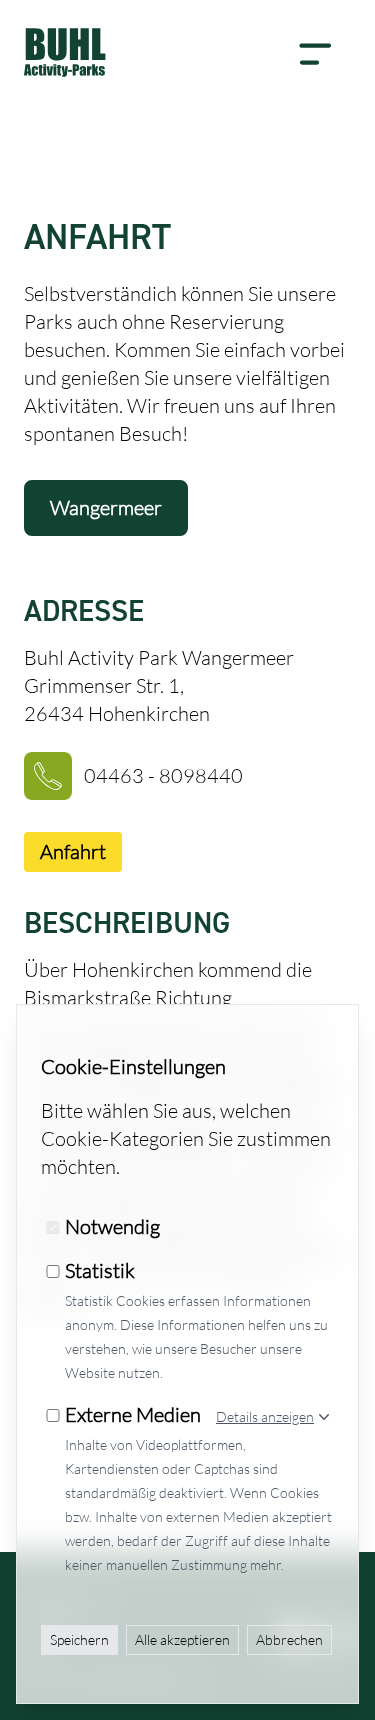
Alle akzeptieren (182, 1639)
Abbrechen (289, 1639)
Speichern (79, 1639)
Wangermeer (106, 507)
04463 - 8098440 (163, 775)
